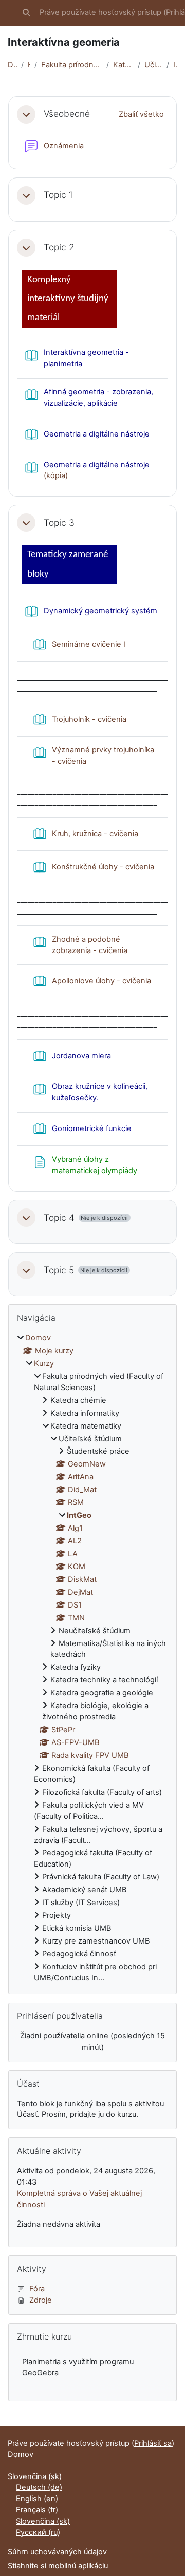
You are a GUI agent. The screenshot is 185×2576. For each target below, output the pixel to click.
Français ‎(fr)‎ (37, 2510)
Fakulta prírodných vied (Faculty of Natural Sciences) (72, 65)
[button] (26, 13)
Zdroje (41, 2300)
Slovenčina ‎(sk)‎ (35, 2476)
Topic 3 (59, 523)
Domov (12, 65)
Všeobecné (67, 114)
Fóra (37, 2289)
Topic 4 (59, 1218)
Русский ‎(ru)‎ (38, 2532)
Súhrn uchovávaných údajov (57, 2552)
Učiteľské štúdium (153, 65)
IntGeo (175, 65)
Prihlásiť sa (153, 2443)
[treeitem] (92, 1658)
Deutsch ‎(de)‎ (39, 2487)
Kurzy (29, 65)
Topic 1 (58, 195)
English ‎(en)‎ (37, 2499)
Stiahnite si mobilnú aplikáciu (58, 2566)
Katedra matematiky (123, 65)
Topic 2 (59, 247)
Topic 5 (59, 1270)
